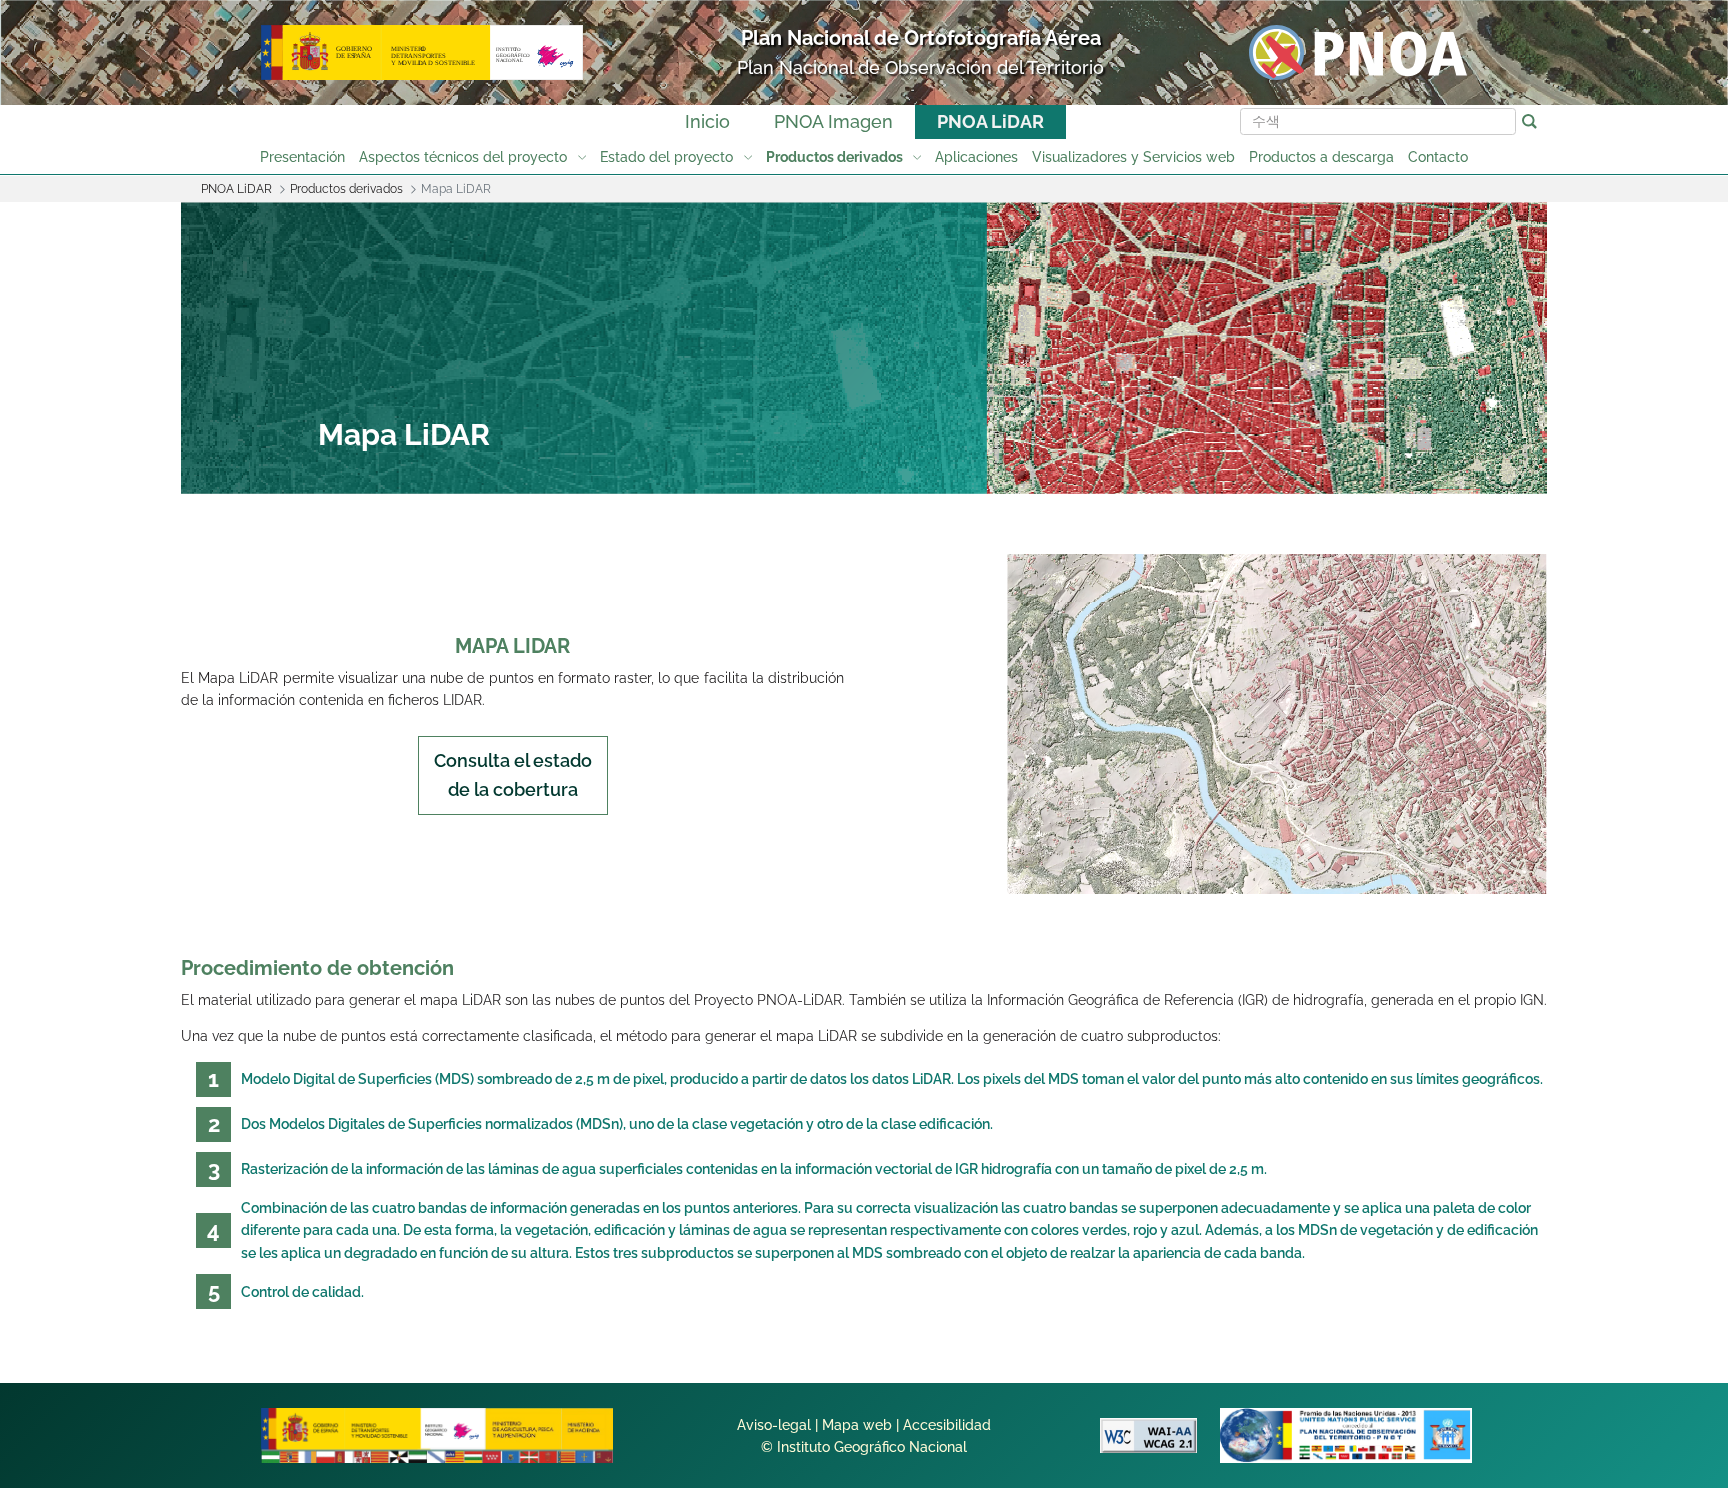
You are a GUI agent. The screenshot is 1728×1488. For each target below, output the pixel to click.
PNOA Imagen (833, 121)
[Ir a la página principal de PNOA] (1358, 51)
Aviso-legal (774, 1425)
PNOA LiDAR (990, 121)
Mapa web (857, 1425)
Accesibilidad (947, 1425)
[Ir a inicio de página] (1622, 1168)
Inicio (707, 121)
